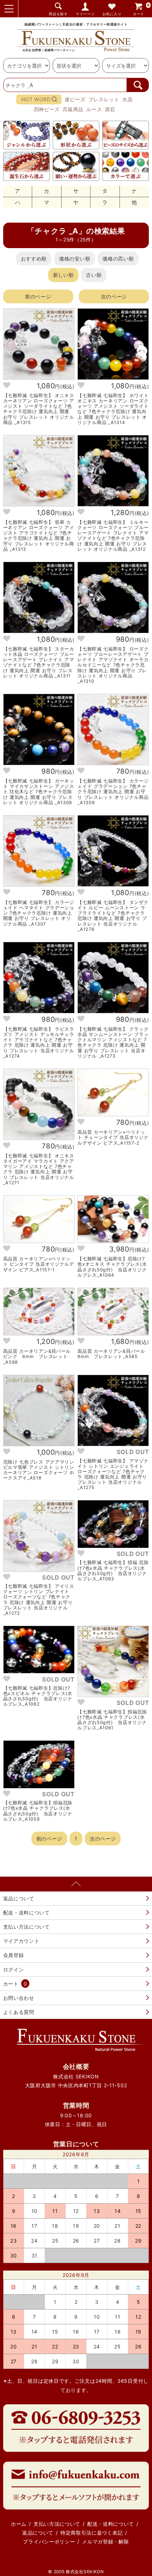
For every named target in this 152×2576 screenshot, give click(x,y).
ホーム (19, 2524)
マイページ (85, 14)
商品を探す (58, 14)
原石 (110, 109)
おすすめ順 (34, 259)
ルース (94, 109)
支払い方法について (27, 1927)
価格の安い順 (75, 259)
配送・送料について (27, 1913)
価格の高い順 (118, 259)
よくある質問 (19, 2012)
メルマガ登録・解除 (105, 2541)
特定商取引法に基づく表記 (92, 2533)
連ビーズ (75, 99)
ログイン (14, 1970)
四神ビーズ (47, 109)
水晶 (127, 99)
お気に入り (112, 14)
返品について (19, 1898)
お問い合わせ (19, 1998)
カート (141, 9)
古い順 (94, 275)
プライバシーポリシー (49, 2541)
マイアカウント (21, 1941)
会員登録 (14, 1955)
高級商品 (73, 109)
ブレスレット (104, 99)
